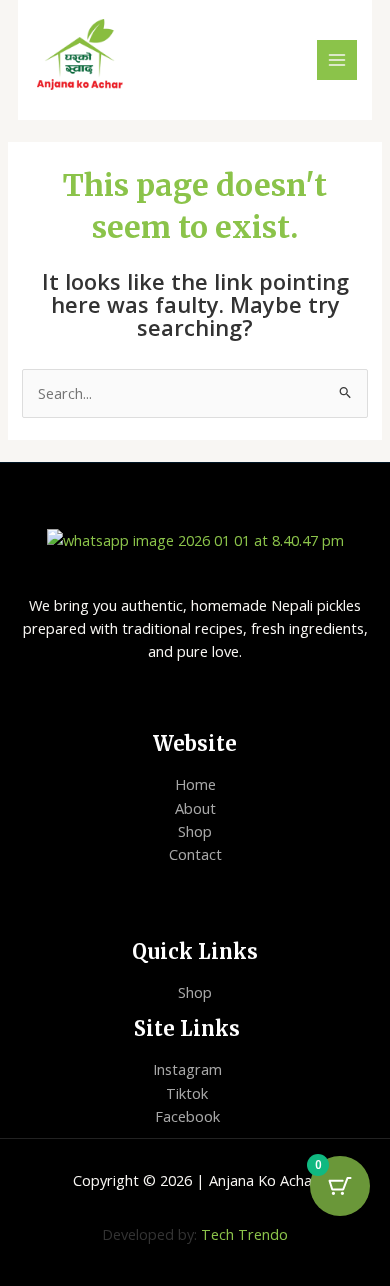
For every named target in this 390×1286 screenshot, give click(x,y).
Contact (195, 854)
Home (195, 784)
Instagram (187, 1069)
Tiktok (187, 1093)
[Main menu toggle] (337, 60)
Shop (195, 831)
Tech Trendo (244, 1234)
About (195, 808)
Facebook (187, 1116)
